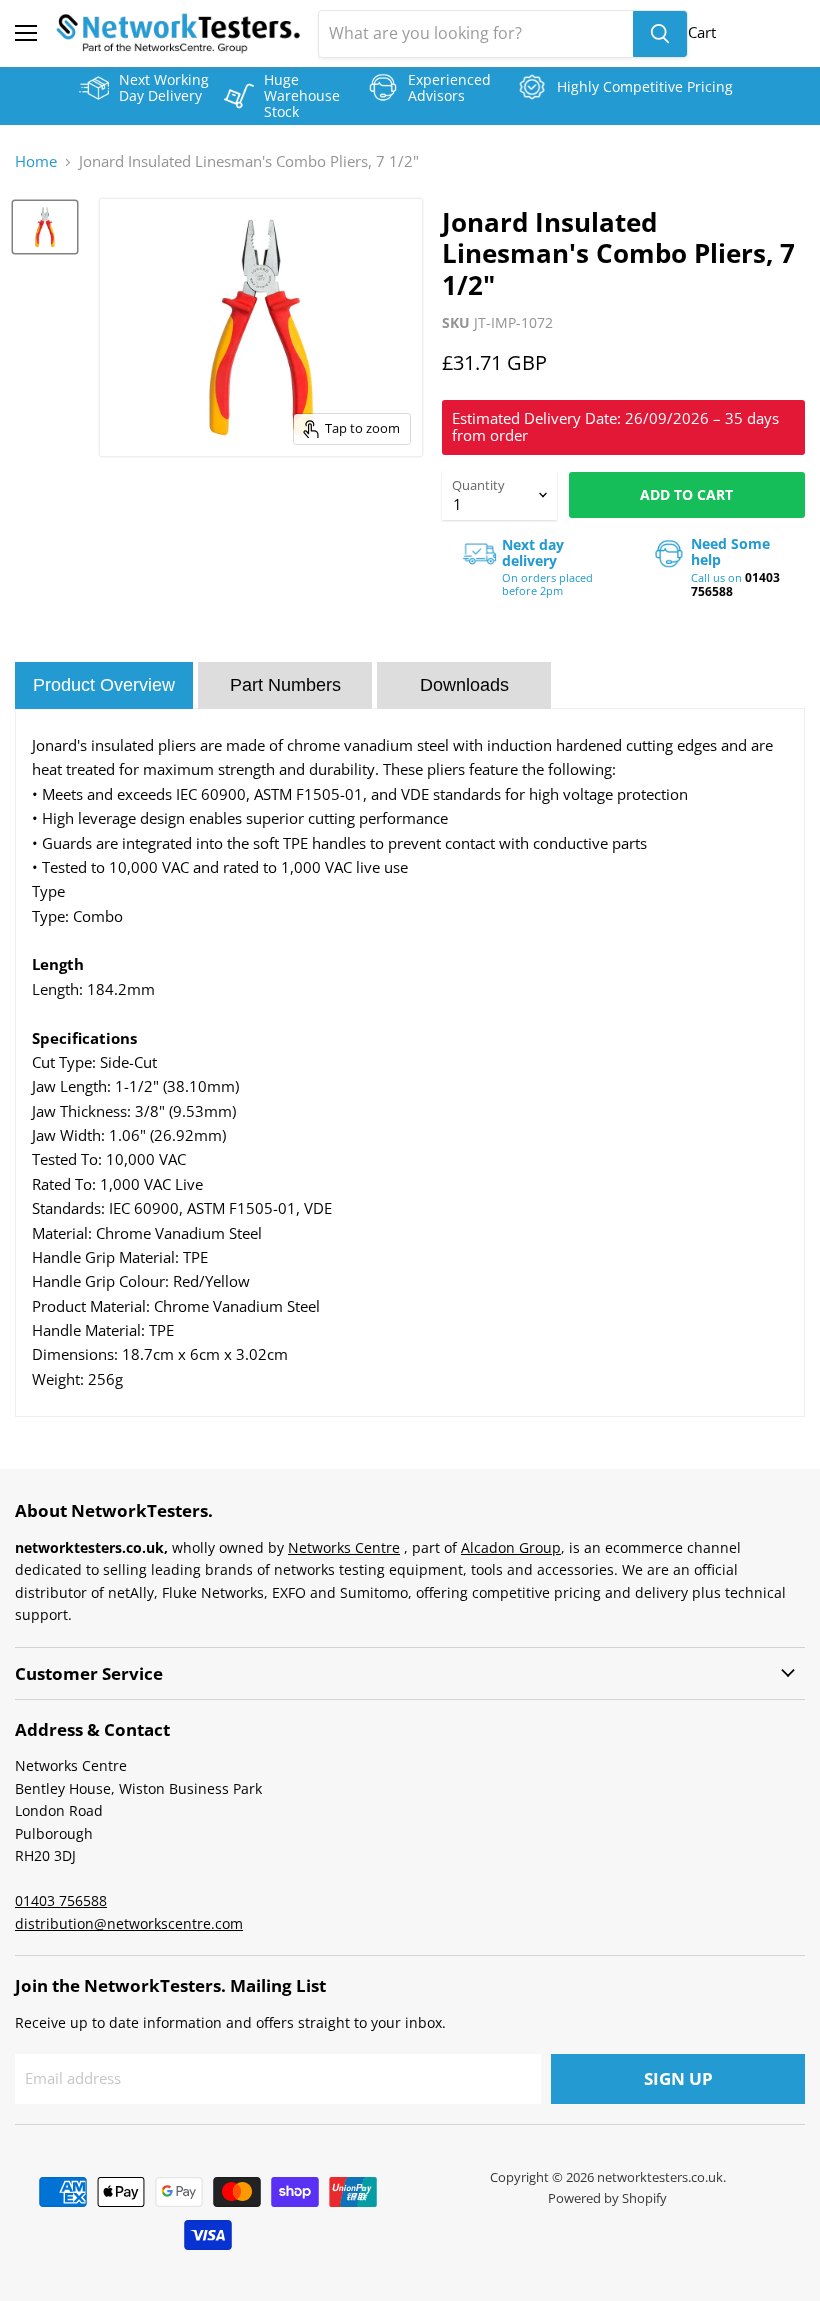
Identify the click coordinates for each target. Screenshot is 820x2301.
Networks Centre (344, 1547)
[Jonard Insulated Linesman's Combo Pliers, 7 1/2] (45, 227)
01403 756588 (61, 1900)
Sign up (678, 2078)
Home (36, 161)
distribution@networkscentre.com (129, 1923)
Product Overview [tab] (104, 685)
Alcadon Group (511, 1547)
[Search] (660, 34)
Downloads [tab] (464, 685)
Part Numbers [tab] (285, 685)
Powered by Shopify (607, 2198)
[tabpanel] (410, 1062)
